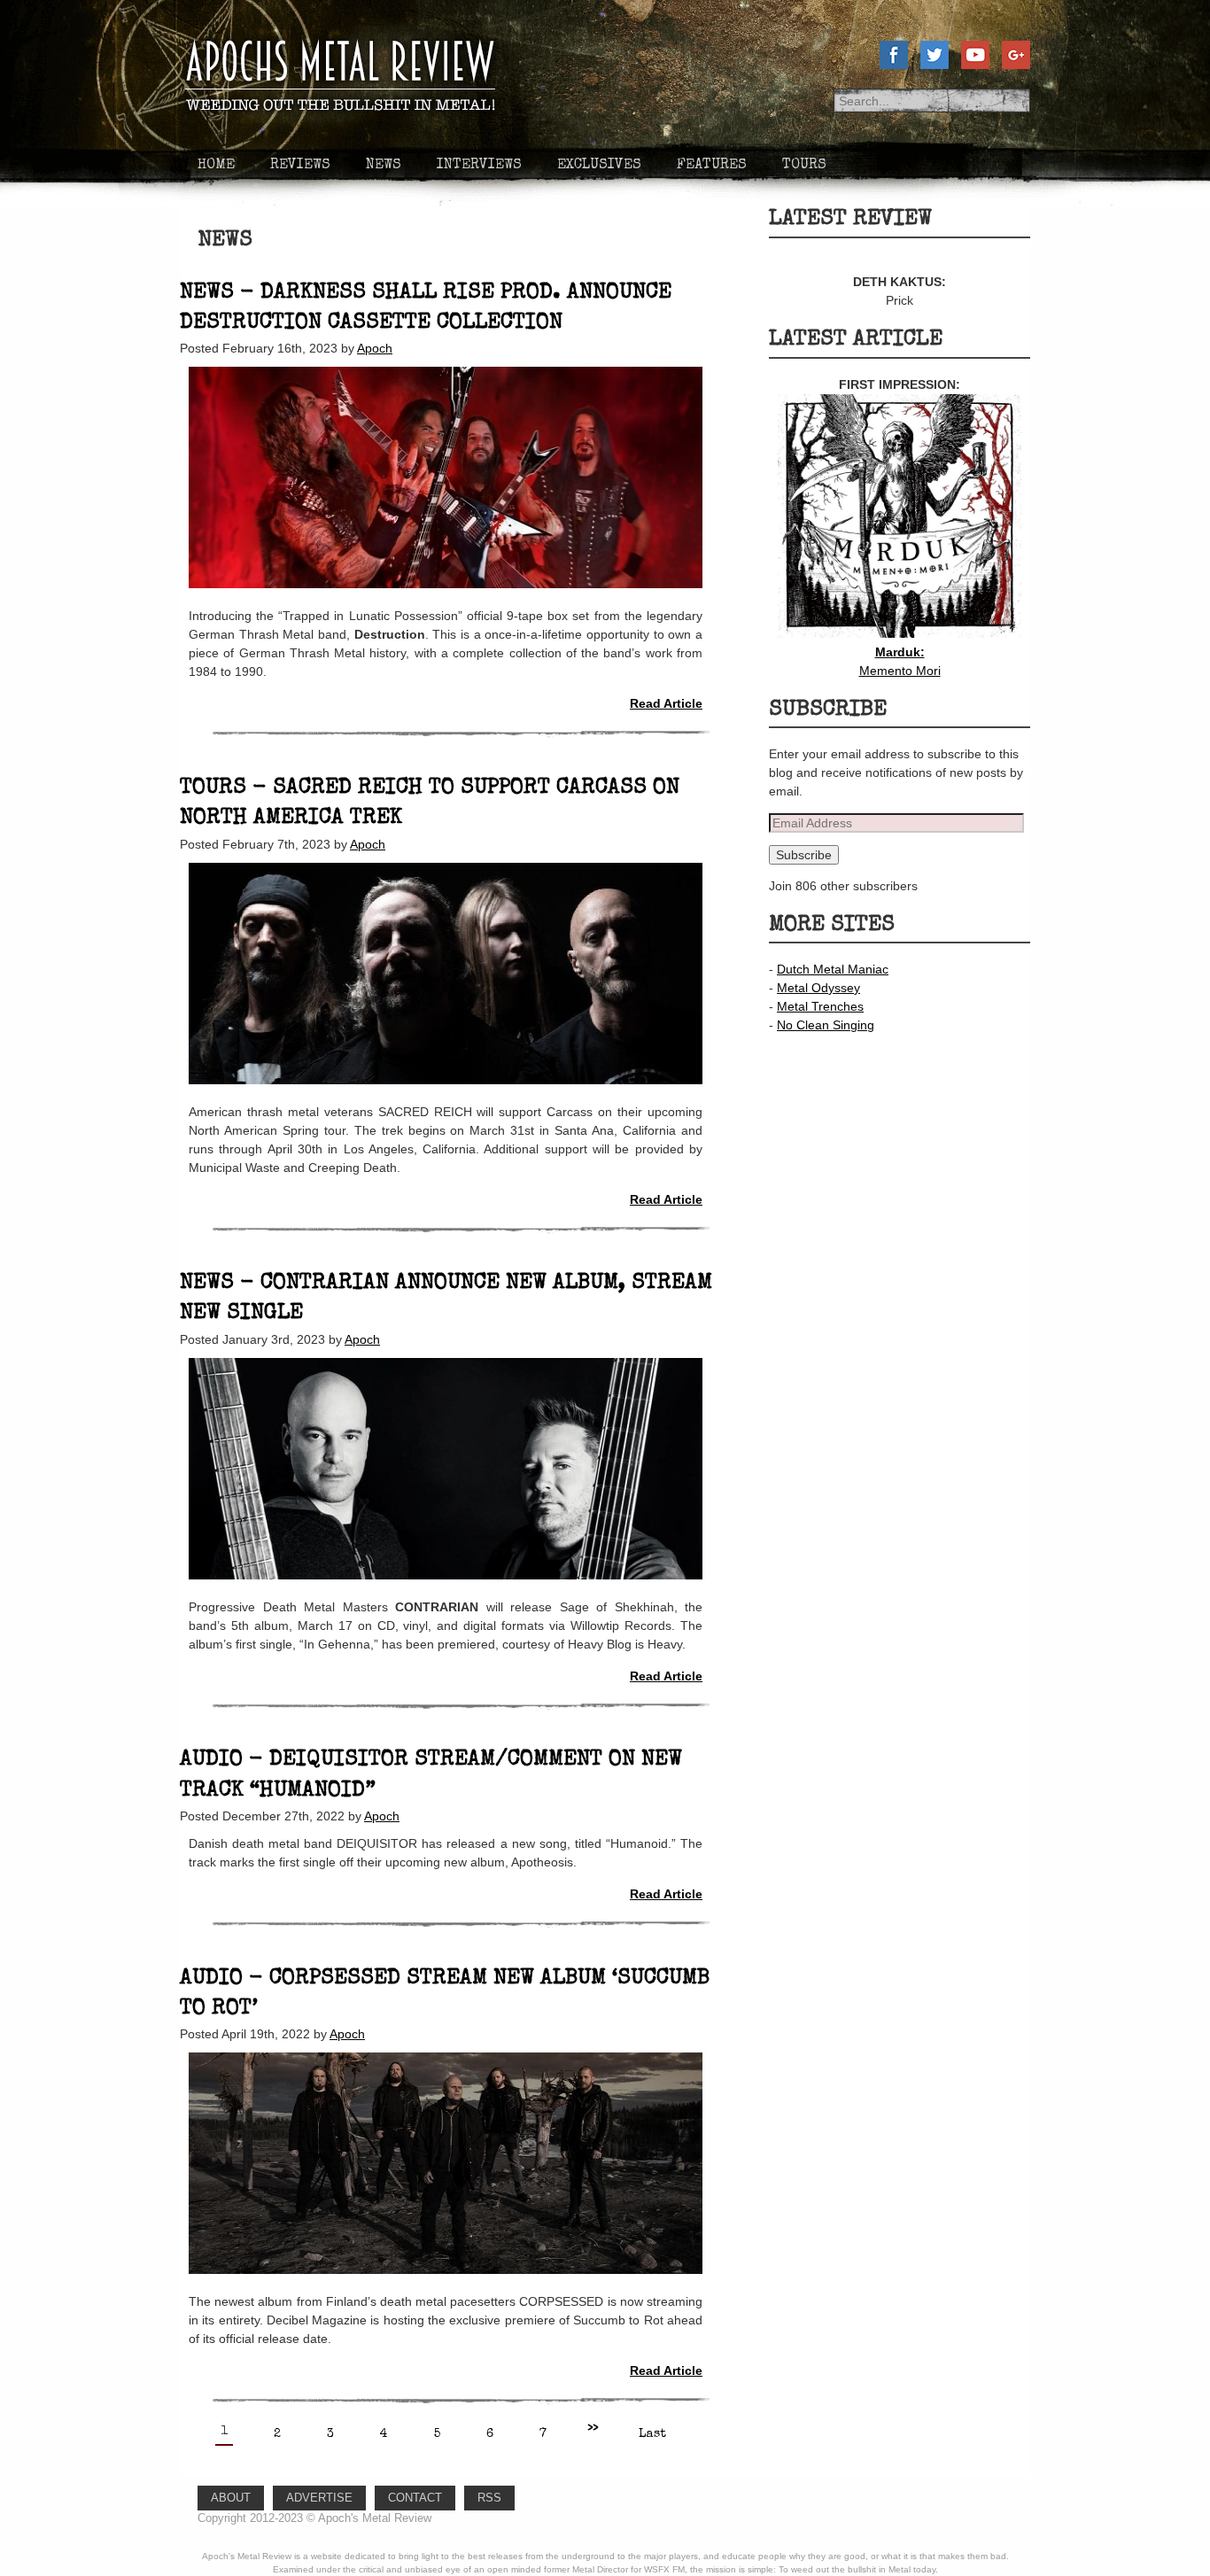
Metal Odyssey (818, 988)
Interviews (479, 166)
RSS (489, 2498)
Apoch (375, 348)
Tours (804, 166)
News (384, 166)
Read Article (666, 703)
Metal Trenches (820, 1006)
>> (593, 2429)
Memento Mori (900, 661)
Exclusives (599, 166)
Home (216, 166)
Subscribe (804, 855)
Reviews (300, 166)
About (231, 2498)
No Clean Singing (826, 1025)
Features (712, 166)
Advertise (319, 2498)
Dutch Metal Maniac (833, 969)
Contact (415, 2498)
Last (652, 2434)
